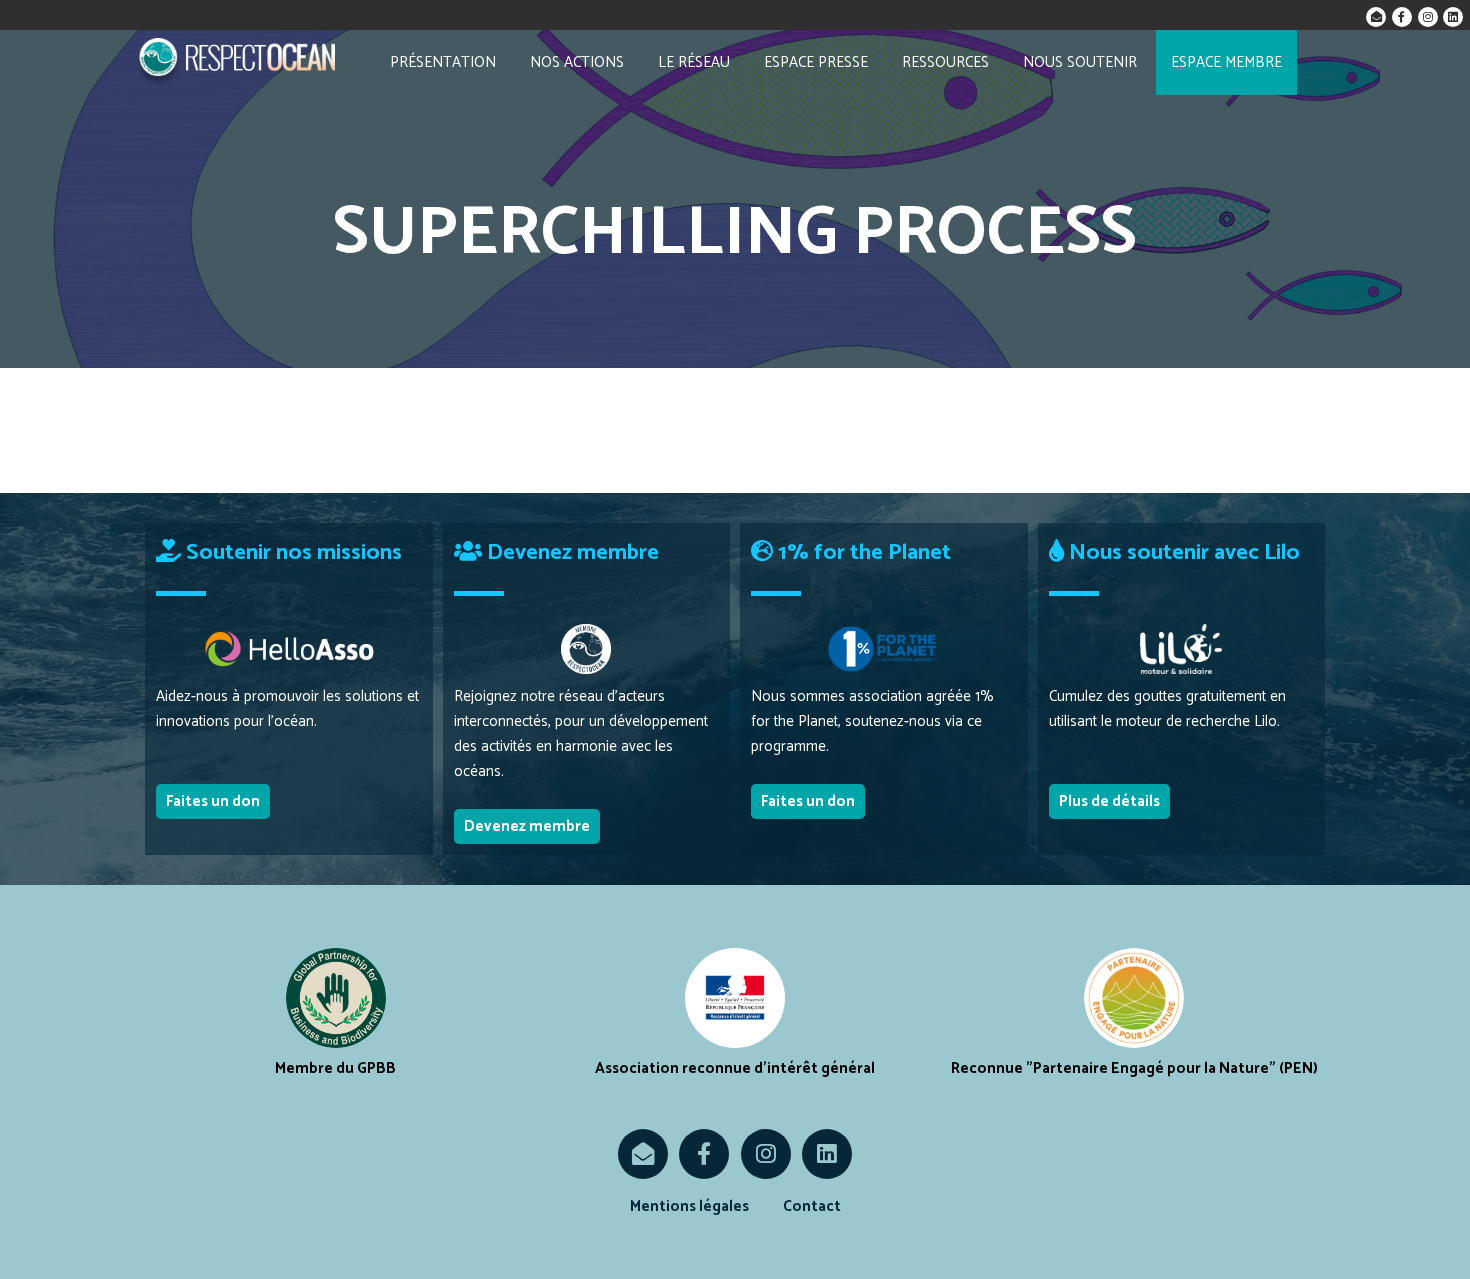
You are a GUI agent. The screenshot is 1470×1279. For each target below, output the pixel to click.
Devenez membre (527, 826)
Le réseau (694, 62)
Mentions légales (689, 1206)
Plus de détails (1109, 801)
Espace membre (1226, 62)
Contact (812, 1206)
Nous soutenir (1080, 62)
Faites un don (213, 801)
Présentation (443, 62)
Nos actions (577, 62)
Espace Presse (816, 62)
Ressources (945, 62)
